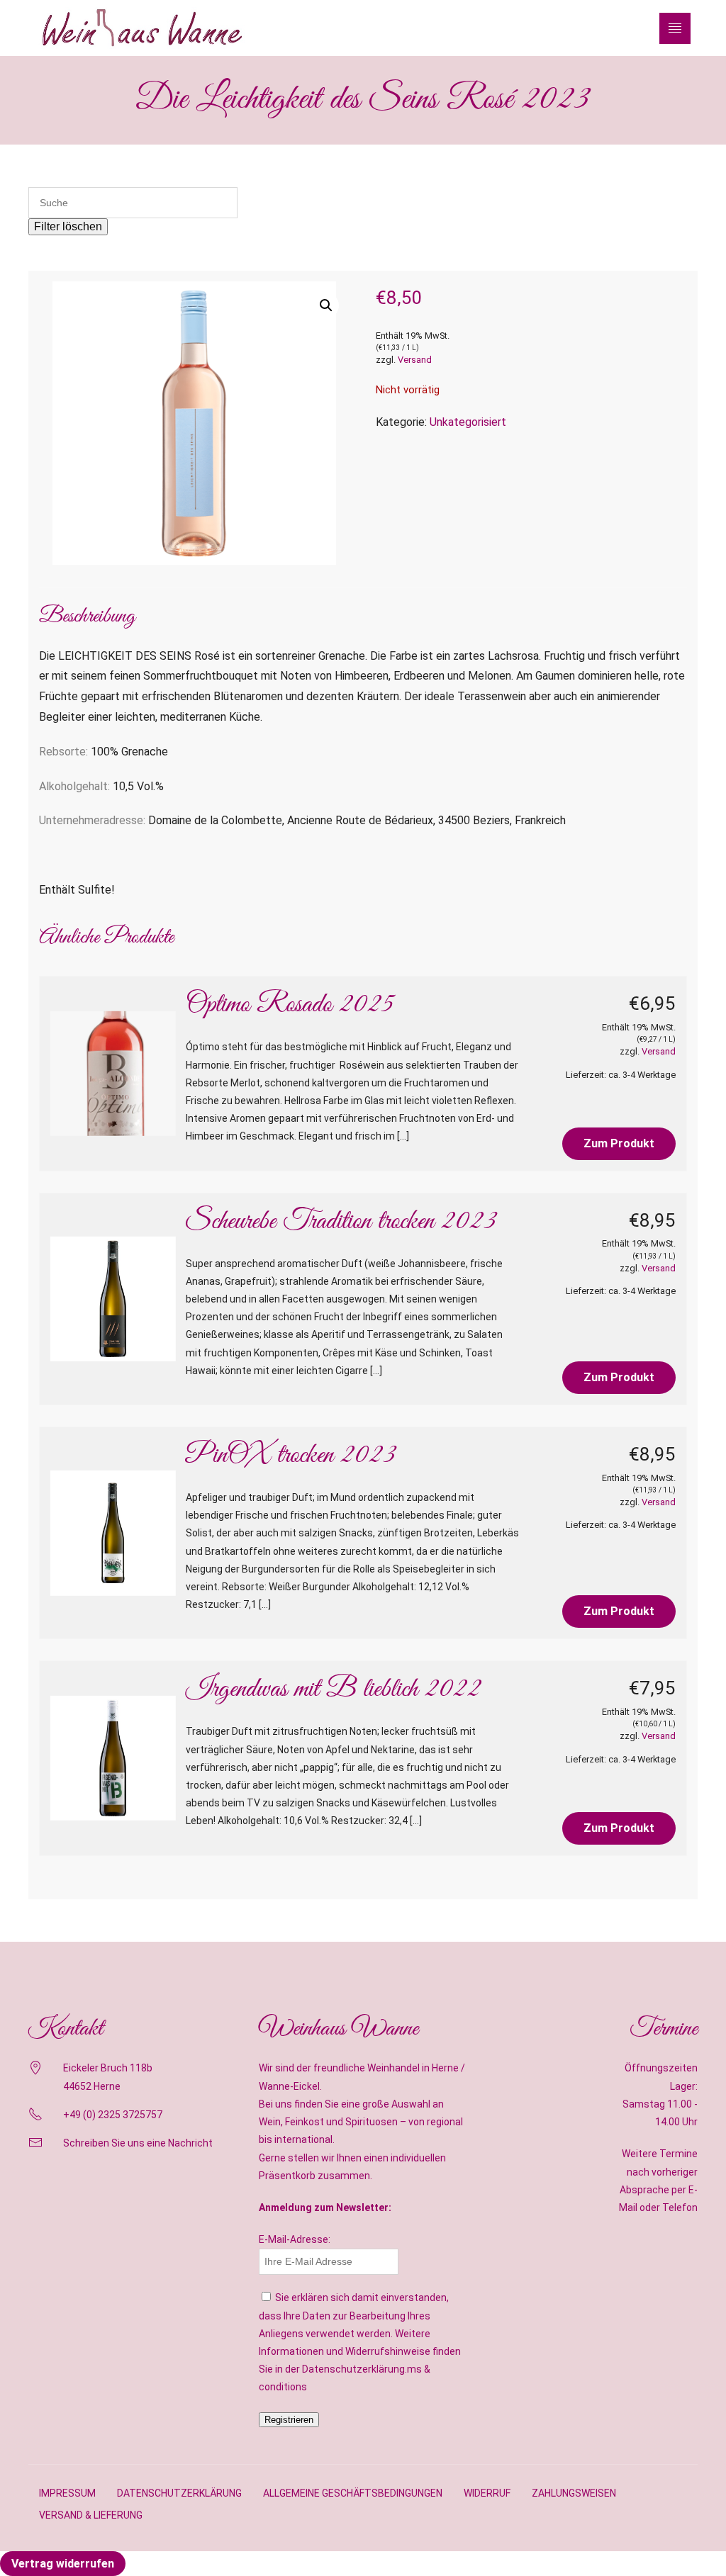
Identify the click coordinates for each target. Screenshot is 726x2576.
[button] (326, 305)
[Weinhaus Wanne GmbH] (142, 28)
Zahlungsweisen (574, 2493)
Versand (415, 360)
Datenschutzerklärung (179, 2493)
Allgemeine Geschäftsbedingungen (353, 2493)
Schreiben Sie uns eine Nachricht (138, 2143)
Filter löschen (68, 226)
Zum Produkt (619, 1143)
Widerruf (487, 2493)
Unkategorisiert (468, 422)
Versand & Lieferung (91, 2515)
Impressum (67, 2493)
